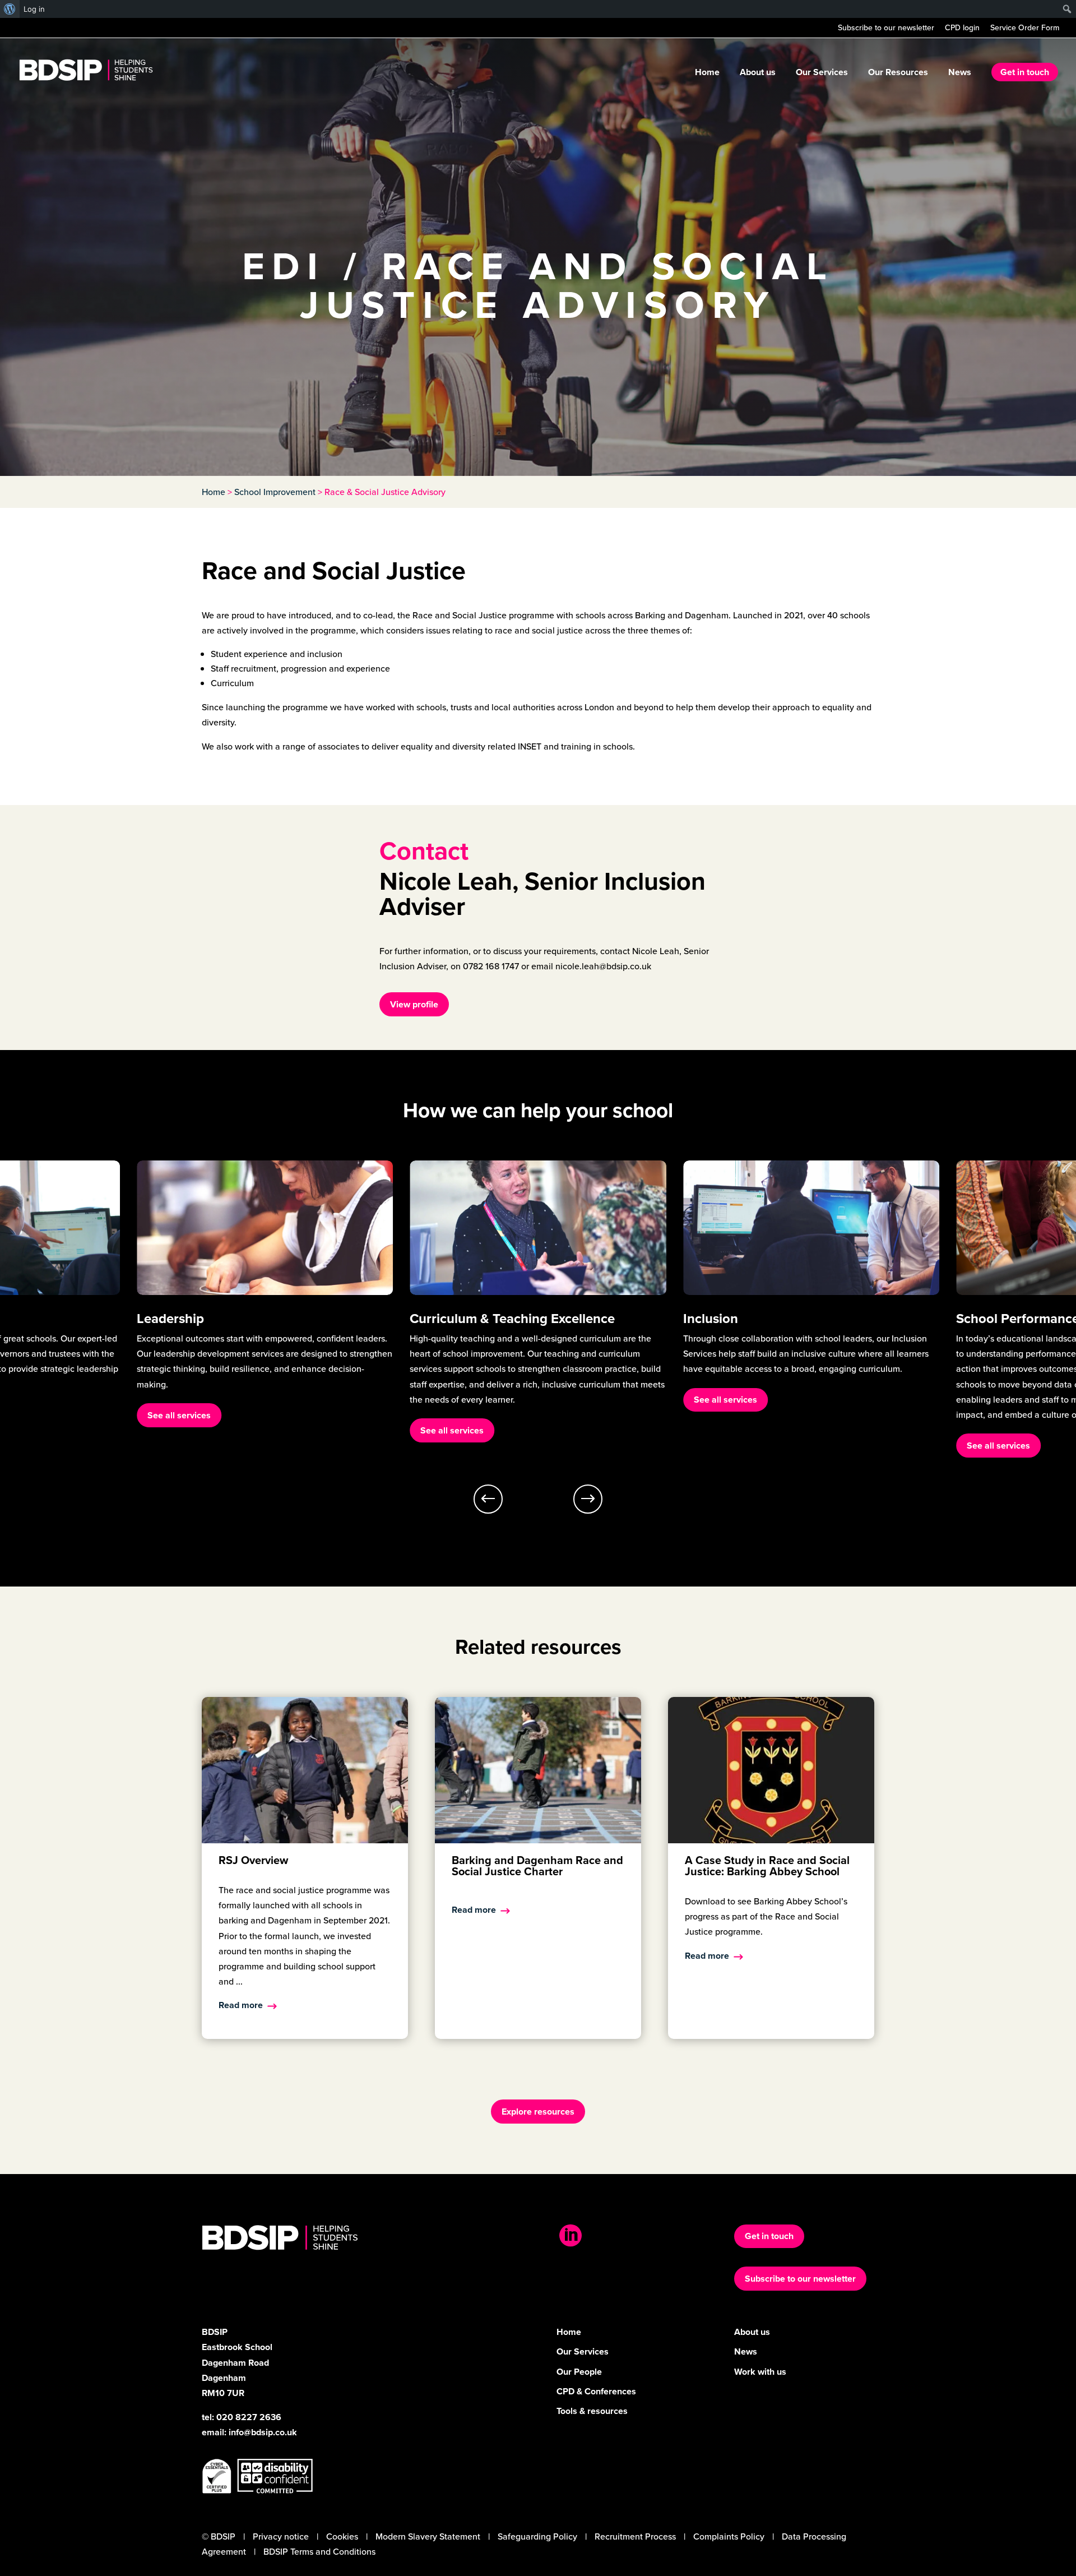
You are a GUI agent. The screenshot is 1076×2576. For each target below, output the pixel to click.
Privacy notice (281, 2536)
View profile (414, 1004)
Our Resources (898, 73)
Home (707, 73)
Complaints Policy (729, 2536)
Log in (34, 9)
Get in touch (1025, 72)
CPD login (962, 29)
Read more (241, 2005)
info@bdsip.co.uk (263, 2432)
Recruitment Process (635, 2536)
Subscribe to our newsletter (886, 29)
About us (758, 73)
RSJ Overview (253, 1860)
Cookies (342, 2536)
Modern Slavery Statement (428, 2536)
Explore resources (538, 2112)
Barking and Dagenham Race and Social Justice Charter (537, 1866)
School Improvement (275, 492)
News (960, 73)
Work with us (760, 2372)
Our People (579, 2372)
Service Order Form (1025, 29)
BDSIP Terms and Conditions (319, 2552)
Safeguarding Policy (537, 2536)
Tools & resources (592, 2411)
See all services (179, 1430)
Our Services (822, 73)
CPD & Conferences (596, 2391)
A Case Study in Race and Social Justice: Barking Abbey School (767, 1866)
